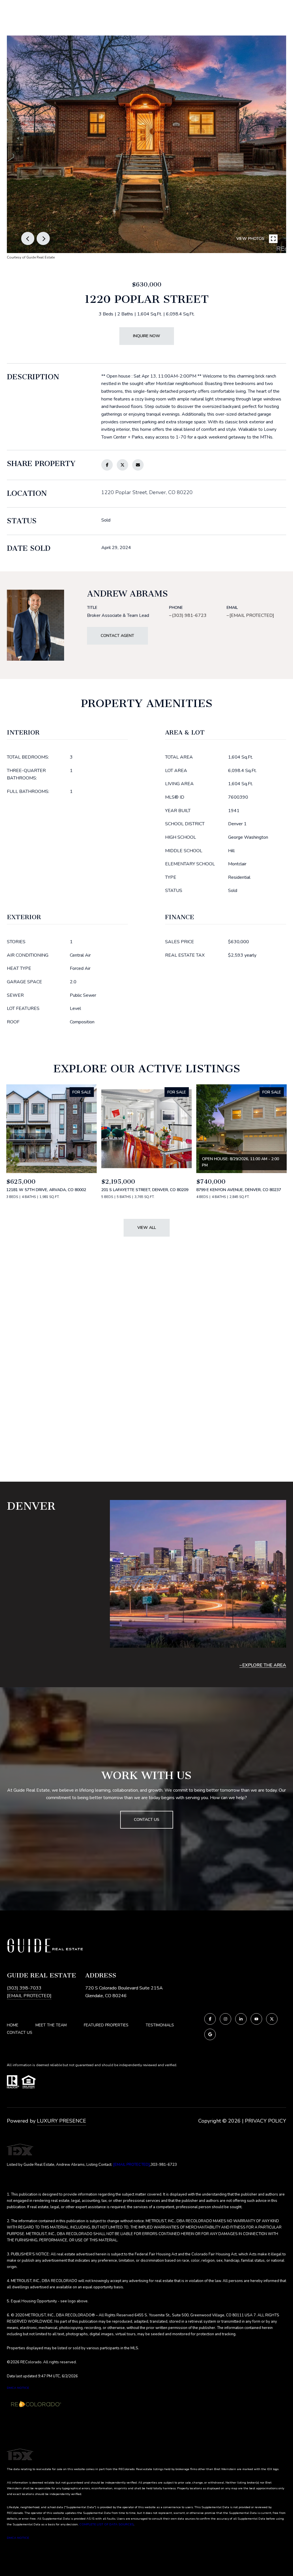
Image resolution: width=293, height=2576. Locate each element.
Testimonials (160, 2025)
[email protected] (131, 2165)
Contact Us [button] (147, 1820)
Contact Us (20, 2033)
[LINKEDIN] (241, 2019)
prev (28, 238)
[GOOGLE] (210, 2034)
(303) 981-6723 (189, 615)
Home (13, 2025)
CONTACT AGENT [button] (117, 636)
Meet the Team (51, 2025)
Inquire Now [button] (147, 336)
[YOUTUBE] (256, 2019)
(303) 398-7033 (24, 1988)
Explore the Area (264, 1665)
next (43, 238)
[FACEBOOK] (210, 2019)
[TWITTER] (272, 2019)
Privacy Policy (266, 2121)
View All (147, 1228)
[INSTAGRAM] (225, 2019)
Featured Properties (106, 2025)
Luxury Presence (62, 2121)
